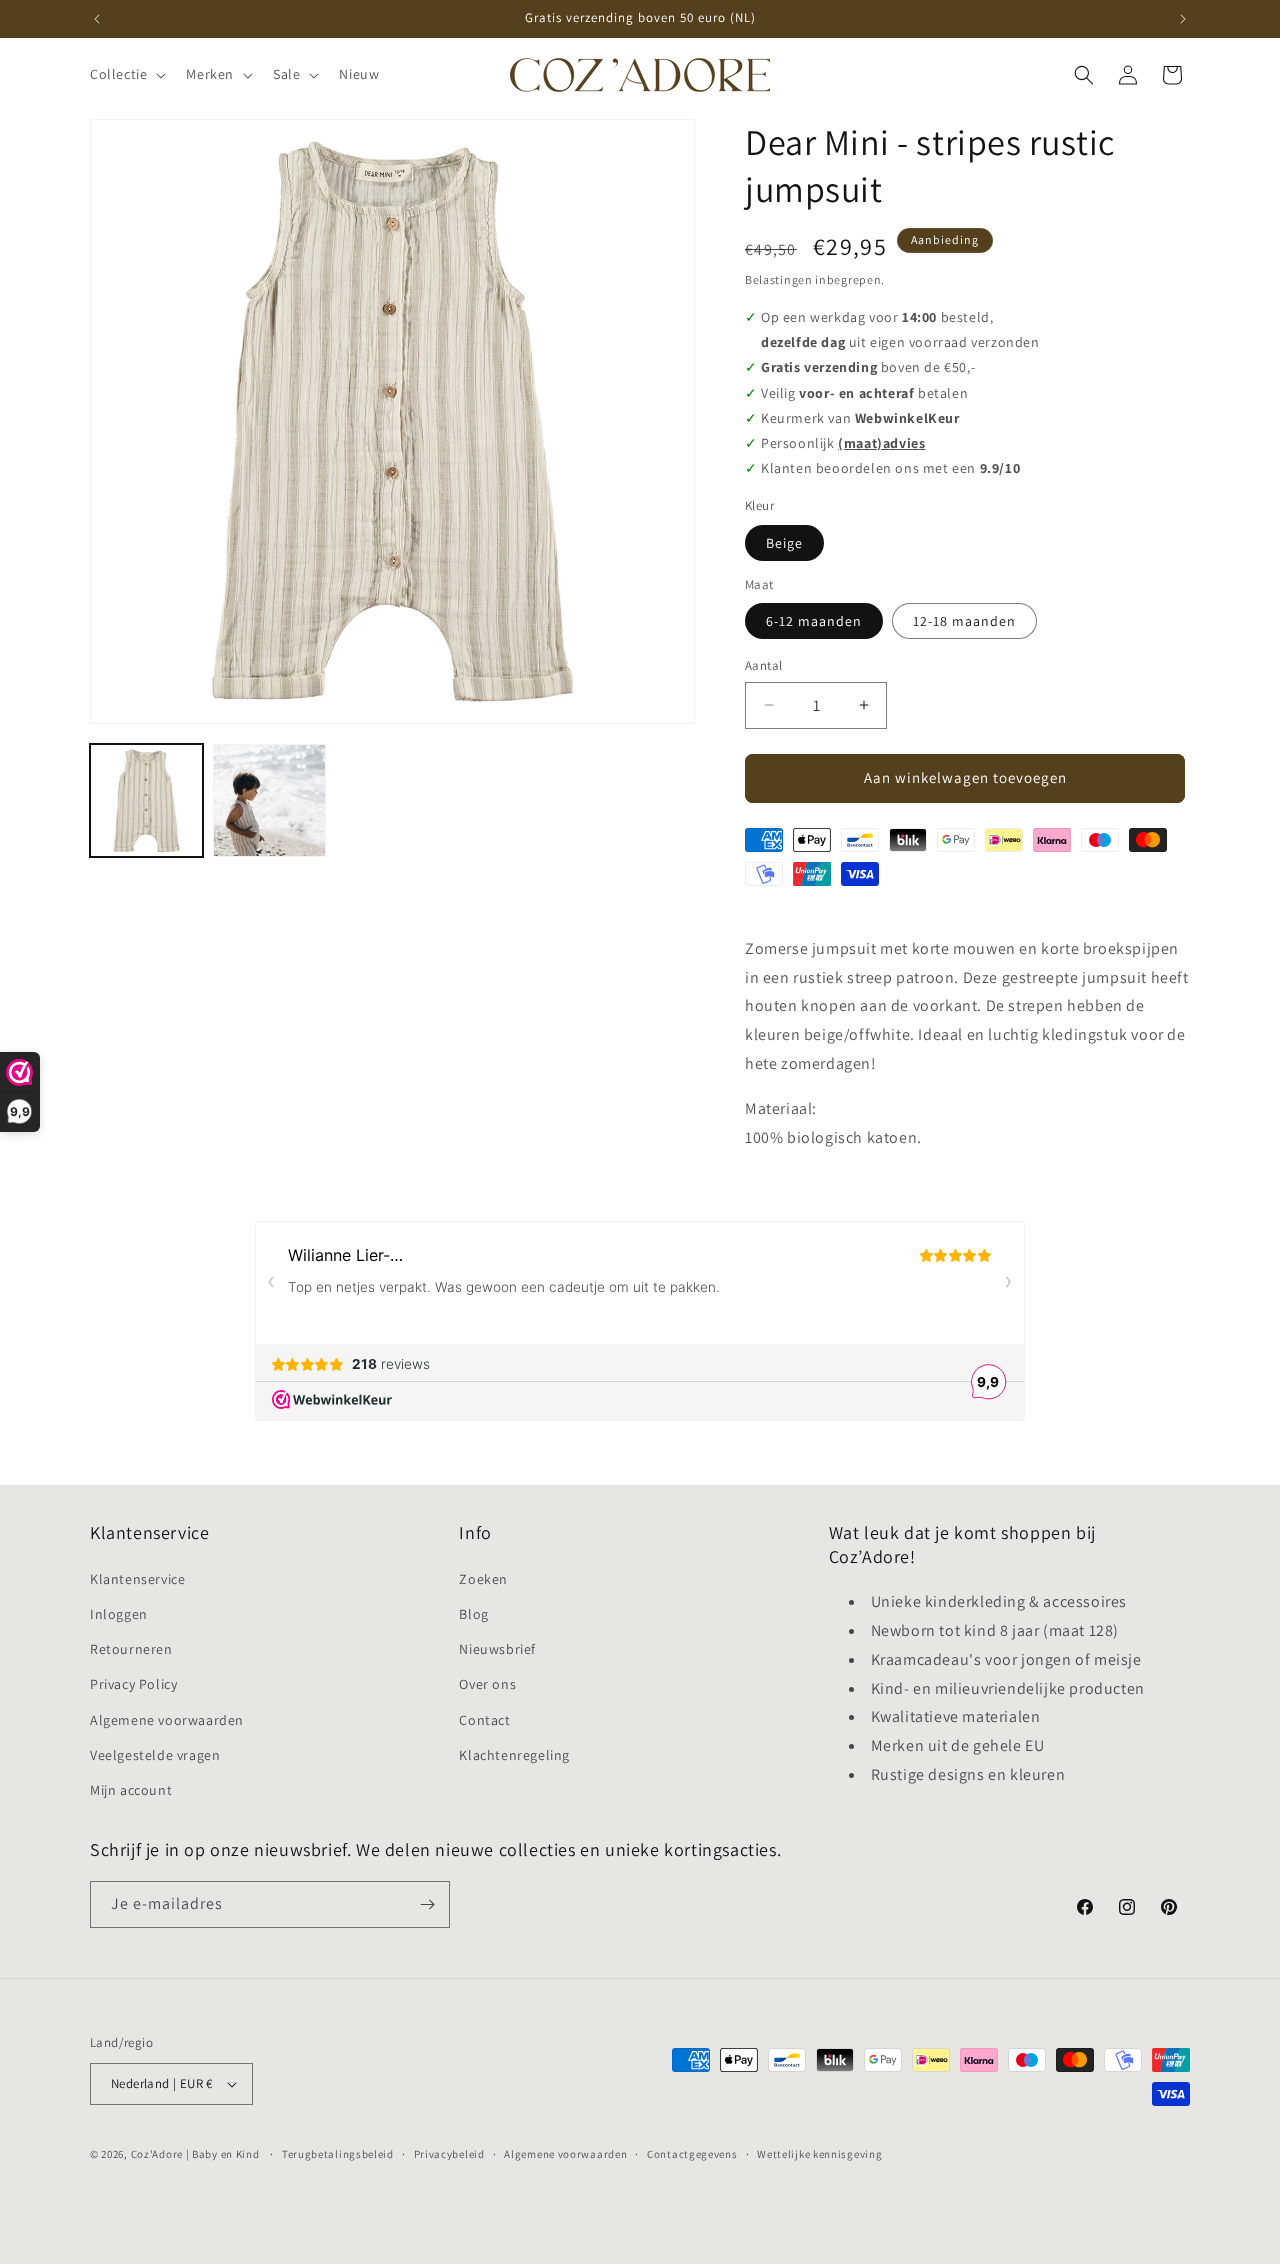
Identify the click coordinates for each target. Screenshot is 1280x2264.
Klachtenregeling (514, 1755)
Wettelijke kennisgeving (819, 2154)
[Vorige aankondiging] (97, 19)
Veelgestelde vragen (155, 1755)
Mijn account (131, 1790)
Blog (473, 1614)
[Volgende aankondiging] (1183, 19)
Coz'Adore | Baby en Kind (195, 2154)
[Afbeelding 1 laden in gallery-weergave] (146, 800)
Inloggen (119, 1614)
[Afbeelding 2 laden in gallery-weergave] (269, 800)
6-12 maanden (814, 621)
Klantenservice (137, 1579)
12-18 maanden (964, 621)
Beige (784, 543)
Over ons (487, 1684)
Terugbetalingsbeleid (338, 2154)
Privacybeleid (449, 2154)
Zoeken (483, 1579)
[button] (126, 74)
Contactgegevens (692, 2154)
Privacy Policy (133, 1684)
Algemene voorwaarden (167, 1720)
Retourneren (131, 1649)
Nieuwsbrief (497, 1649)
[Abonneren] (427, 1904)
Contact (484, 1720)
